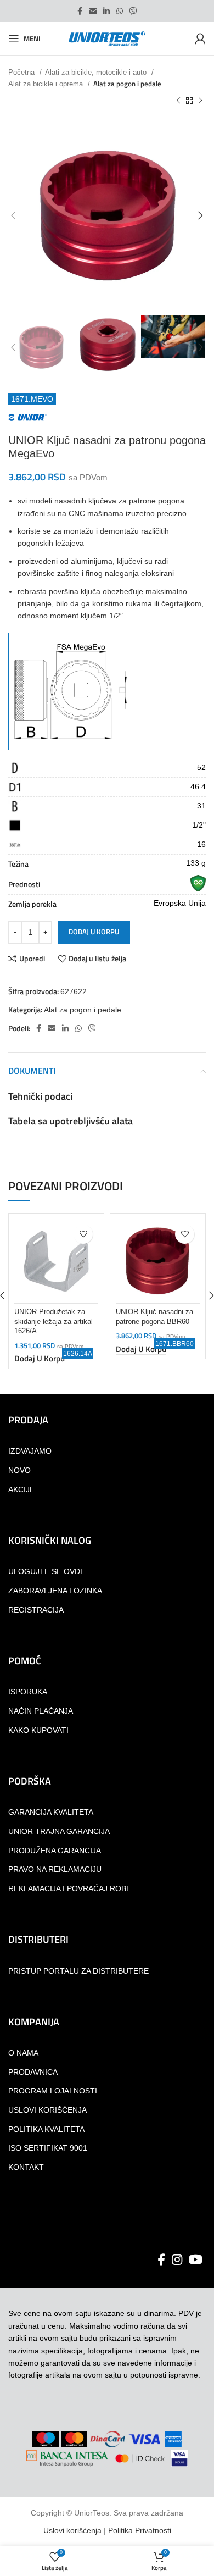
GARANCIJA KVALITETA (51, 1812)
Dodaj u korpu (94, 932)
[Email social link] (93, 11)
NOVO (19, 1470)
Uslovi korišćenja (72, 2530)
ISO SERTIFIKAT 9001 (48, 2148)
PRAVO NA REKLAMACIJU (55, 1869)
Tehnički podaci (40, 1096)
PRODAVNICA (33, 2072)
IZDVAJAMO (30, 1451)
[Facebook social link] (80, 11)
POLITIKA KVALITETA (46, 2129)
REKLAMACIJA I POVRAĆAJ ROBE (70, 1888)
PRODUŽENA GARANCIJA (55, 1851)
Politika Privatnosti (140, 2530)
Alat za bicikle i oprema (47, 84)
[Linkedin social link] (106, 11)
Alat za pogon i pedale (127, 84)
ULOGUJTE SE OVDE (47, 1571)
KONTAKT (26, 2167)
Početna (22, 72)
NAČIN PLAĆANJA (41, 1711)
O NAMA (23, 2053)
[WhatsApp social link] (120, 11)
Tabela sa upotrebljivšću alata (71, 1121)
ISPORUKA (28, 1692)
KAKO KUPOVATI (38, 1730)
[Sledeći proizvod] (200, 101)
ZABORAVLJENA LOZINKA (55, 1591)
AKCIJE (21, 1489)
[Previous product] (178, 101)
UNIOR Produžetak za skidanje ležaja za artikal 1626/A (54, 1322)
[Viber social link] (133, 11)
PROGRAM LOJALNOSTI (53, 2091)
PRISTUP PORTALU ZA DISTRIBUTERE (78, 1971)
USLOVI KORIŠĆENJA (47, 2110)
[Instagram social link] (177, 2259)
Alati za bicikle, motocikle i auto (97, 72)
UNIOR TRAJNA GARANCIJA (59, 1831)
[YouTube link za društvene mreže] (196, 2259)
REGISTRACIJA (36, 1610)
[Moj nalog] (200, 38)
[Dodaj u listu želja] (83, 1234)
